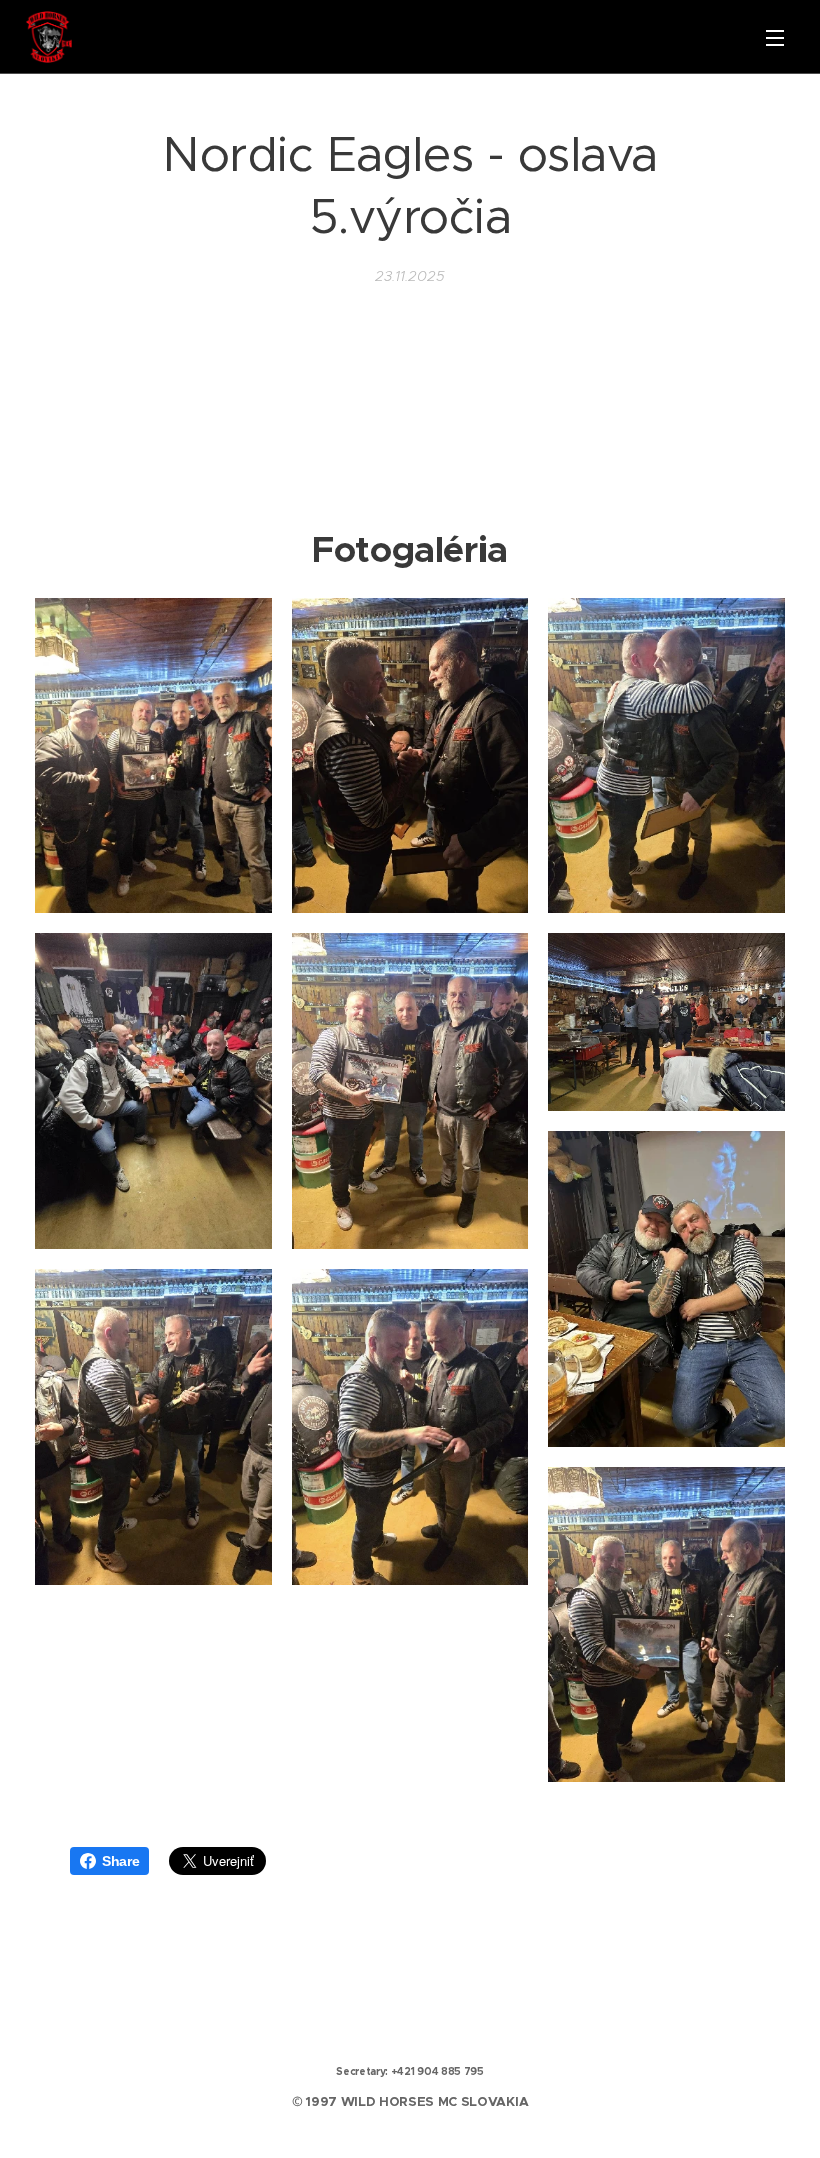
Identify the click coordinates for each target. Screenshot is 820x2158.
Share (120, 1861)
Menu (775, 37)
